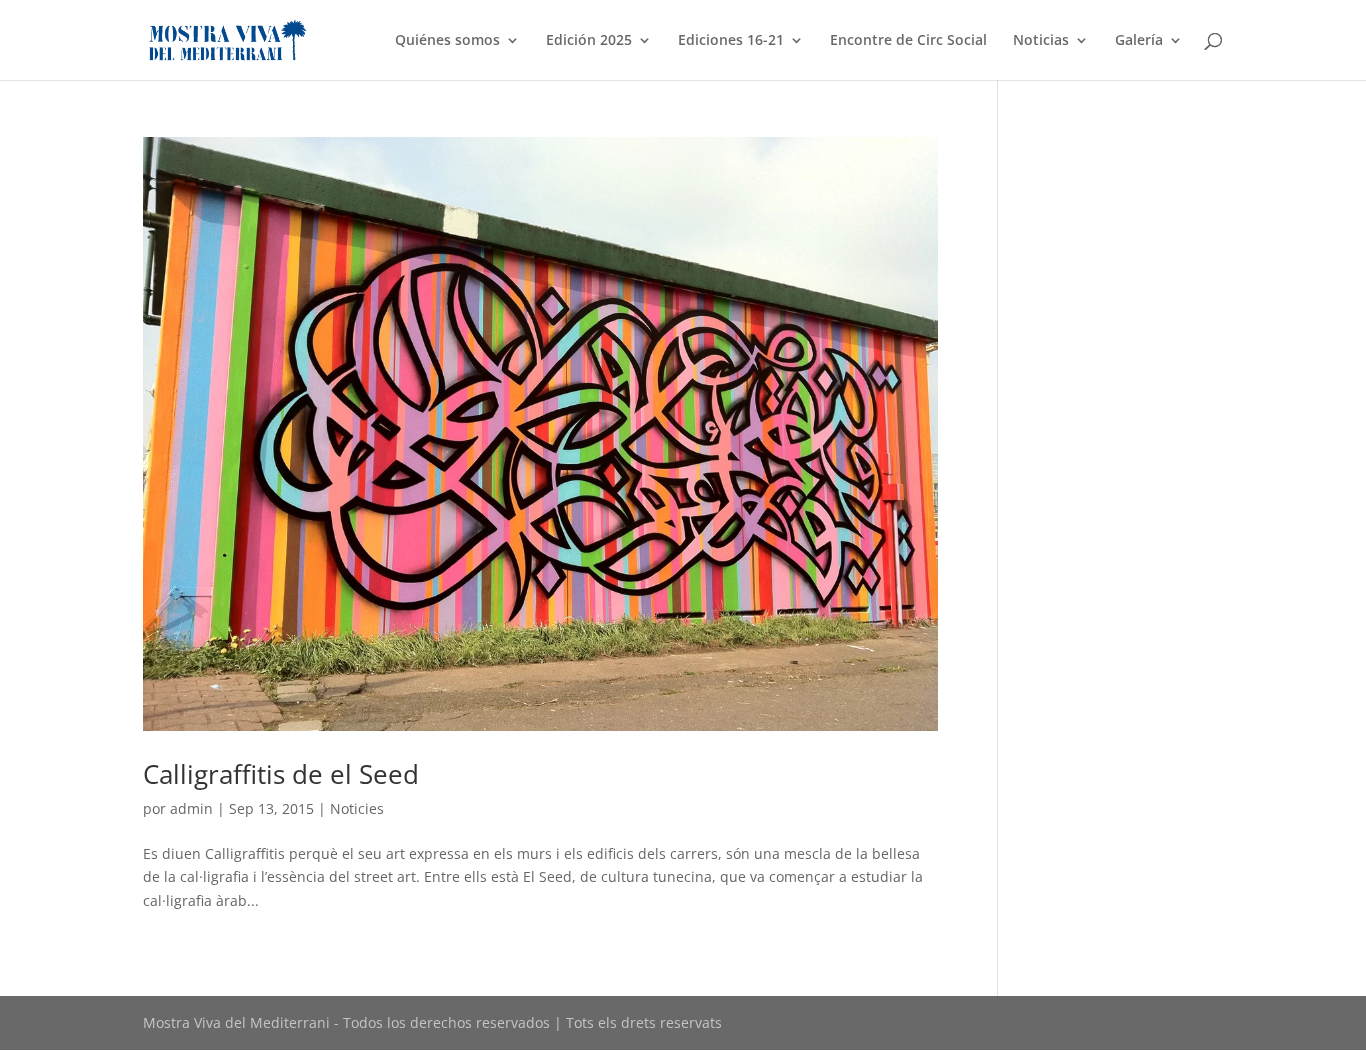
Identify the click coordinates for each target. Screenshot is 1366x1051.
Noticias (1041, 41)
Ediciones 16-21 (731, 41)
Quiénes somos (447, 41)
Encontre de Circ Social (908, 41)
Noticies (357, 808)
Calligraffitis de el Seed (281, 774)
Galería (1139, 41)
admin (191, 808)
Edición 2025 (589, 41)
